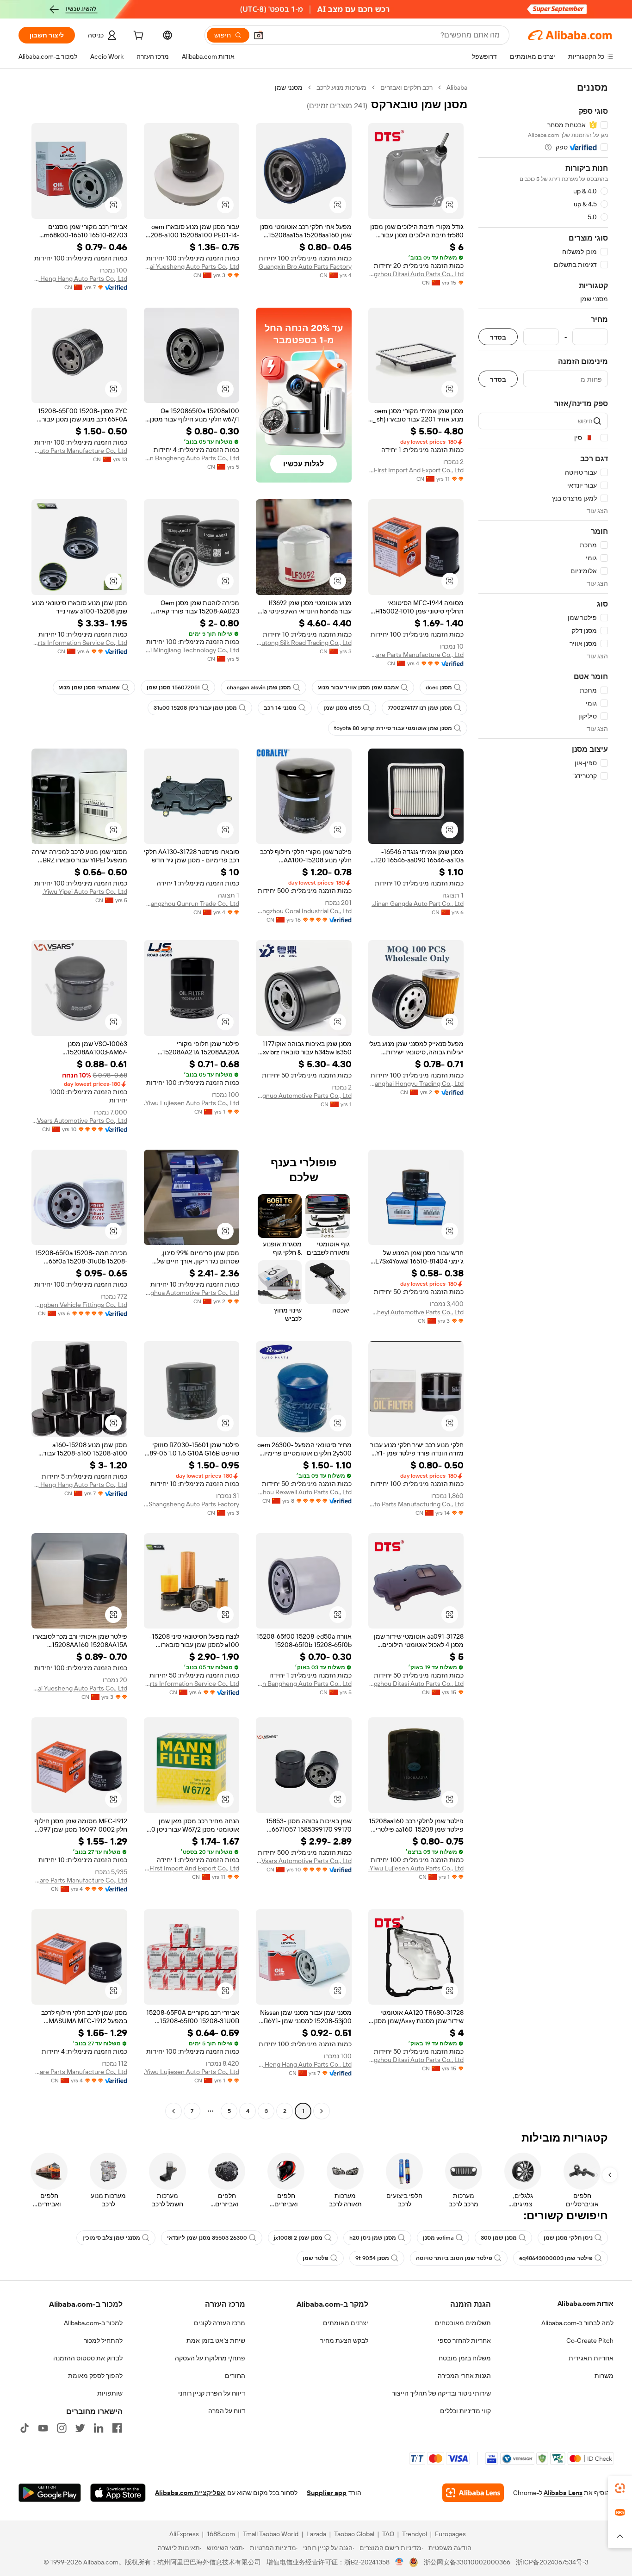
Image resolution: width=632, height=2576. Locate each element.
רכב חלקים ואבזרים (406, 87)
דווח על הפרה (227, 2411)
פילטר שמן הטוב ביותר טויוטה (454, 2258)
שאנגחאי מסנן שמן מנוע (89, 687)
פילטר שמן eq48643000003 (556, 2258)
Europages (450, 2534)
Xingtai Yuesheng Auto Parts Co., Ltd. (192, 266)
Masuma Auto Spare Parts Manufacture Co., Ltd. (416, 655)
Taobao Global (354, 2534)
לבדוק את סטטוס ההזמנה (88, 2358)
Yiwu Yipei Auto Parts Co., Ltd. (85, 892)
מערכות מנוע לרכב (341, 87)
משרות (604, 2376)
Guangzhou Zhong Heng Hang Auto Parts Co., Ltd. (79, 279)
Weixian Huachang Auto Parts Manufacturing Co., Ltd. (416, 1504)
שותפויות (110, 2393)
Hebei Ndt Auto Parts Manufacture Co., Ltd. (79, 451)
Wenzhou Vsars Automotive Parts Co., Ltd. (79, 1121)
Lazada (316, 2534)
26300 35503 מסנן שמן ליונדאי (207, 2238)
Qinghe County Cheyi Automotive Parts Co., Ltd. (416, 1312)
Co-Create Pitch (590, 2341)
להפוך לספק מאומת (95, 2376)
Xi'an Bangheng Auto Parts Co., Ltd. (192, 458)
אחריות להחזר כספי (464, 2341)
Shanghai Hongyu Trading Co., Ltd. (416, 1084)
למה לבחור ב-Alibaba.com (577, 2323)
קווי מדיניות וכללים (465, 2411)
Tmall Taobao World (271, 2534)
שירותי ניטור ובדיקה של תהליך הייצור (441, 2393)
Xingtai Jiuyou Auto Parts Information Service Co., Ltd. (79, 643)
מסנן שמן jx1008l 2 (298, 2238)
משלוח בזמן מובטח (465, 2358)
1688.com (221, 2534)
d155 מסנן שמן (342, 708)
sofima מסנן (438, 2238)
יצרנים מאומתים (346, 2323)
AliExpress (184, 2534)
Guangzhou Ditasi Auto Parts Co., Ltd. (416, 274)
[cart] (137, 37)
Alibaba (457, 87)
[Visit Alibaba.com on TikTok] (25, 2428)
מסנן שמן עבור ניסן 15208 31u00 (195, 708)
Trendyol (415, 2534)
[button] (259, 35)
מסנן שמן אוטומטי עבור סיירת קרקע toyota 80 (393, 728)
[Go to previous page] (322, 2111)
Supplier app (327, 2493)
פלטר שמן (316, 2258)
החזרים (235, 2376)
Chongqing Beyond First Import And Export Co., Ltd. (416, 470)
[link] (620, 2488)
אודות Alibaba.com (586, 2304)
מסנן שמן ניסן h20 (373, 2238)
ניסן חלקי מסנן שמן (568, 2238)
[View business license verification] (400, 2562)
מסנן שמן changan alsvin (259, 687)
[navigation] (543, 1100)
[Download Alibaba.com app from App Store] (118, 2493)
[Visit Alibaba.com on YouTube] (43, 2428)
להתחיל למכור (103, 2341)
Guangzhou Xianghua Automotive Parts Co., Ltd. (192, 1293)
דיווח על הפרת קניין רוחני (212, 2393)
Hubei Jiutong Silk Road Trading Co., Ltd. (304, 643)
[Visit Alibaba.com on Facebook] (117, 2428)
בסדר (498, 337)
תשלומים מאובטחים (463, 2323)
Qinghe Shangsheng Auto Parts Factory (192, 1504)
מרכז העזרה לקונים (220, 2323)
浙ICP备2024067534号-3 (552, 2562)
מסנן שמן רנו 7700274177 (420, 708)
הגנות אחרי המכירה (464, 2376)
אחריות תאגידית (591, 2358)
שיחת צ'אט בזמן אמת (216, 2341)
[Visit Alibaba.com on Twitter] (80, 2428)
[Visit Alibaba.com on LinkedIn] (99, 2428)
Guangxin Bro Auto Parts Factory (305, 266)
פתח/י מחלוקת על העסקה (210, 2358)
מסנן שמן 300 (499, 2238)
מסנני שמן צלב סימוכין (111, 2238)
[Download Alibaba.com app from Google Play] (50, 2493)
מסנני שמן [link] (289, 87)
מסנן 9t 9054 (372, 2258)
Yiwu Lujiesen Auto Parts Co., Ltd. (192, 1103)
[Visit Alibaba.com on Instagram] (62, 2428)
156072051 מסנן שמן (173, 687)
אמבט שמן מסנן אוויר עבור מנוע (358, 687)
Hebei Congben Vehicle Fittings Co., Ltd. (79, 1305)
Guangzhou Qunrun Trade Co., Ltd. (192, 904)
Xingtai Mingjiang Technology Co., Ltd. (192, 650)
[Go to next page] (173, 2111)
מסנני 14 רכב (280, 708)
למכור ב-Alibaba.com (93, 2323)
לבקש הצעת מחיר (344, 2341)
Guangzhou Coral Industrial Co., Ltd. (304, 911)
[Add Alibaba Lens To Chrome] (473, 2493)
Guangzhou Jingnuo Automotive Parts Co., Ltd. (304, 1096)
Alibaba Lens (563, 2493)
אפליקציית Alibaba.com (190, 2493)
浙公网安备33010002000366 (467, 2562)
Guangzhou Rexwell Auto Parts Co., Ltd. (304, 1492)
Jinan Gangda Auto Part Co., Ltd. (418, 904)
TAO (388, 2534)
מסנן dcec (439, 687)
